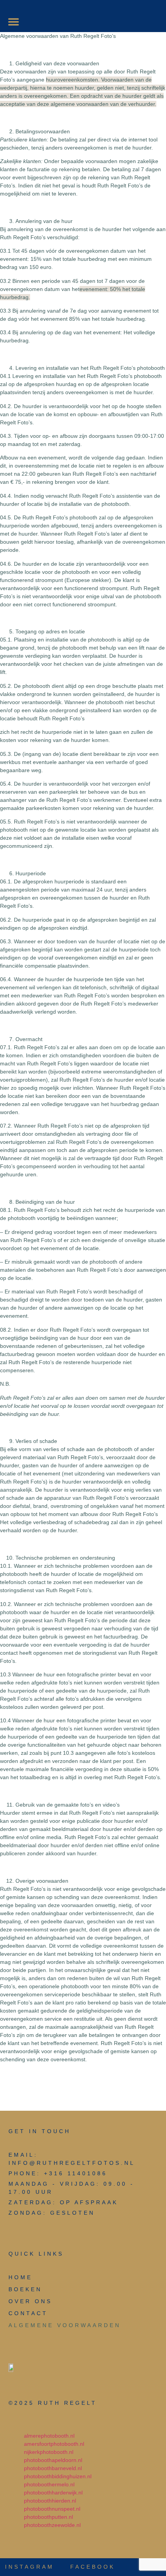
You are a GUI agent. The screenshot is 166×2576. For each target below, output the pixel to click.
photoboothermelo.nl (50, 2484)
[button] (14, 22)
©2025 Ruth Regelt (53, 2403)
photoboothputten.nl (49, 2517)
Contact (28, 2313)
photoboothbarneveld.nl (54, 2468)
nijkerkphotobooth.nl (49, 2452)
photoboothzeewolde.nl (53, 2525)
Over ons (30, 2301)
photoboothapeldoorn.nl (53, 2460)
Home (20, 2277)
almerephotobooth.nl (49, 2436)
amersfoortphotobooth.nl (55, 2444)
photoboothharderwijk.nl (54, 2493)
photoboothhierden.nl (51, 2501)
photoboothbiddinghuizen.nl (58, 2476)
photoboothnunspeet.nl (53, 2509)
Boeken (25, 2289)
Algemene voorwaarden (65, 2325)
